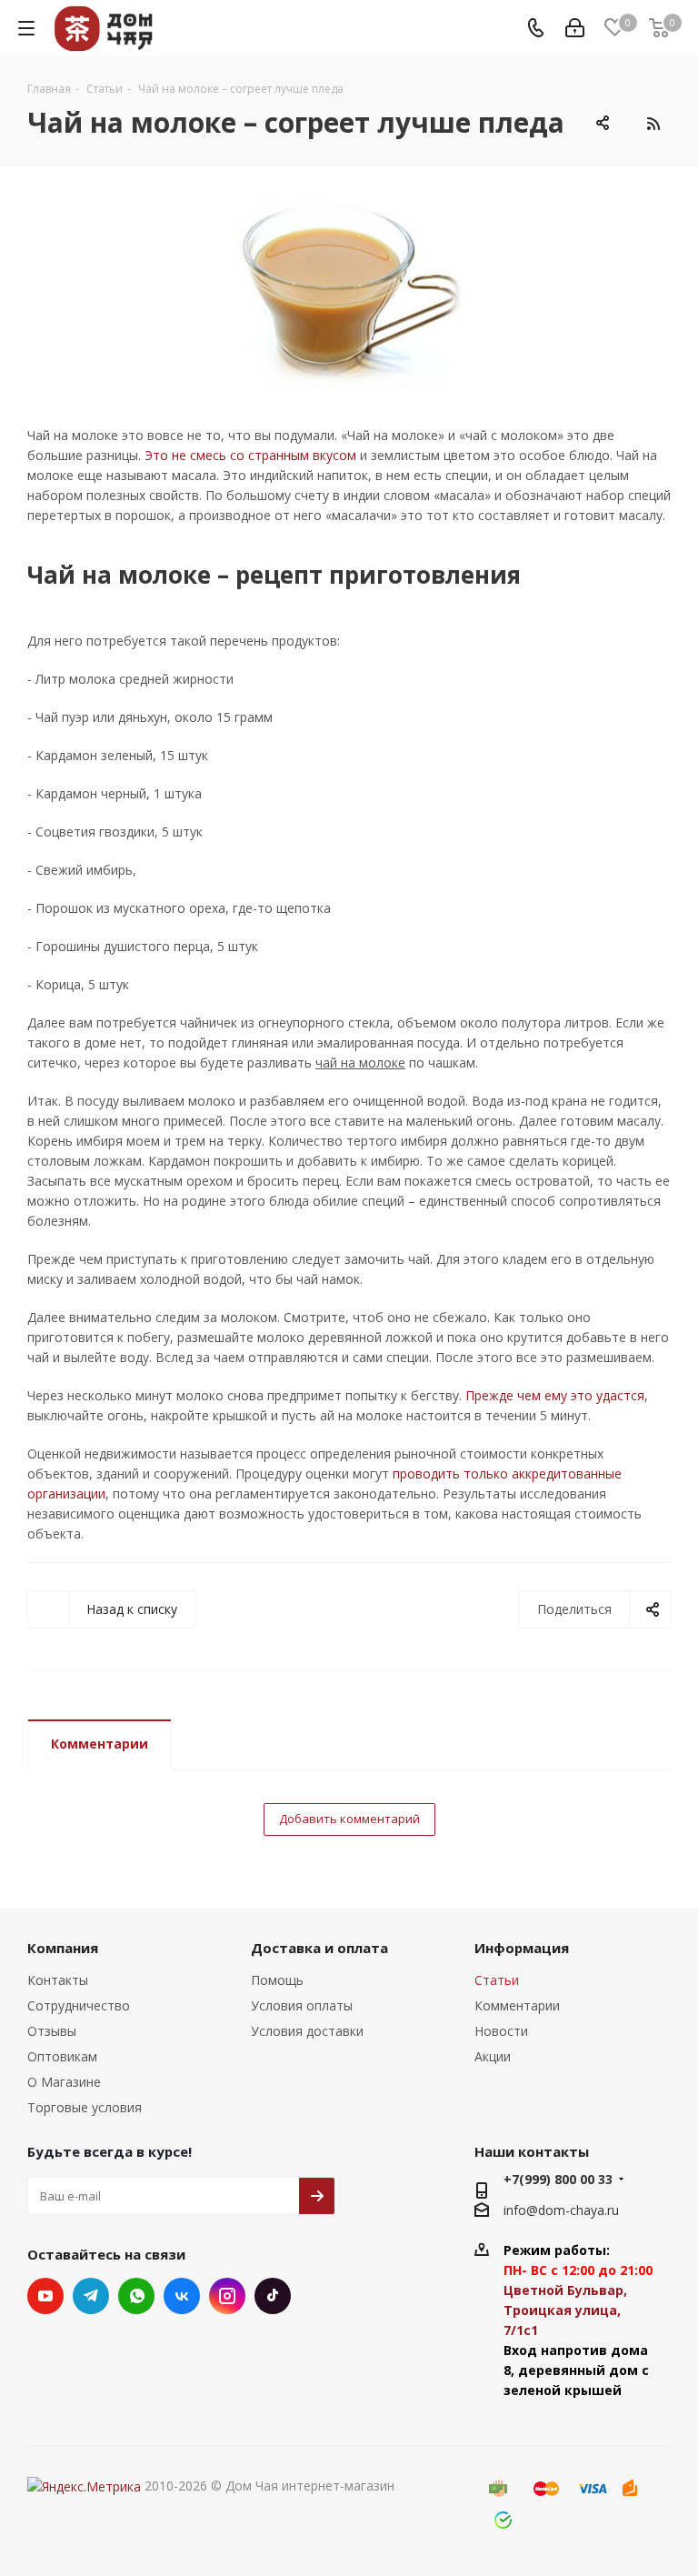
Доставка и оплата (319, 1948)
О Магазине (64, 2082)
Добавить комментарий (349, 1819)
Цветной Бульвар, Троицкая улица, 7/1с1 (565, 2310)
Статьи (497, 1980)
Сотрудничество (79, 2005)
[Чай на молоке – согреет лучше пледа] (349, 294)
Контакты (58, 1980)
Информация (522, 1948)
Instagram (227, 2296)
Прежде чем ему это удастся (555, 1395)
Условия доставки (307, 2031)
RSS (653, 124)
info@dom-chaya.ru (561, 2210)
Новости (501, 2031)
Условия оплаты (302, 2005)
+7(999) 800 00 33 (558, 2179)
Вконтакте (182, 2296)
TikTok (273, 2296)
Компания (63, 1948)
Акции (493, 2056)
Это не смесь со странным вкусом (250, 455)
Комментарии (100, 1744)
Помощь (277, 1980)
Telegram (91, 2296)
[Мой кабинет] (575, 29)
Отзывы (52, 2031)
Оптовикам (62, 2056)
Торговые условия (85, 2107)
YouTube (45, 2296)
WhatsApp (136, 2296)
